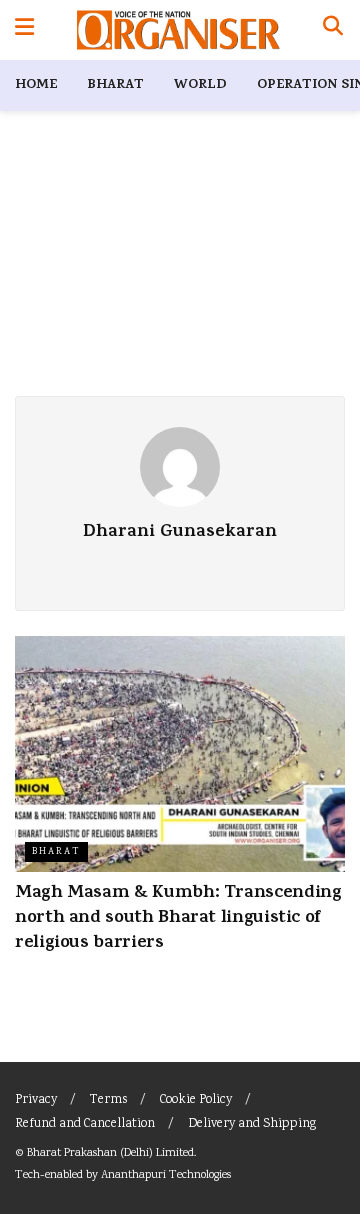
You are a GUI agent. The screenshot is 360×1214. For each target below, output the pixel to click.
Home (36, 85)
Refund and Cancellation (85, 1124)
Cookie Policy (196, 1100)
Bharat (115, 85)
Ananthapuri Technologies (166, 1175)
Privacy (36, 1100)
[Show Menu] (24, 30)
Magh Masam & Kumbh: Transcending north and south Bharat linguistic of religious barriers (178, 919)
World (200, 85)
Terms (108, 1100)
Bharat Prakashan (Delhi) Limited (110, 1153)
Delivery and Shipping (252, 1124)
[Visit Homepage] (178, 30)
